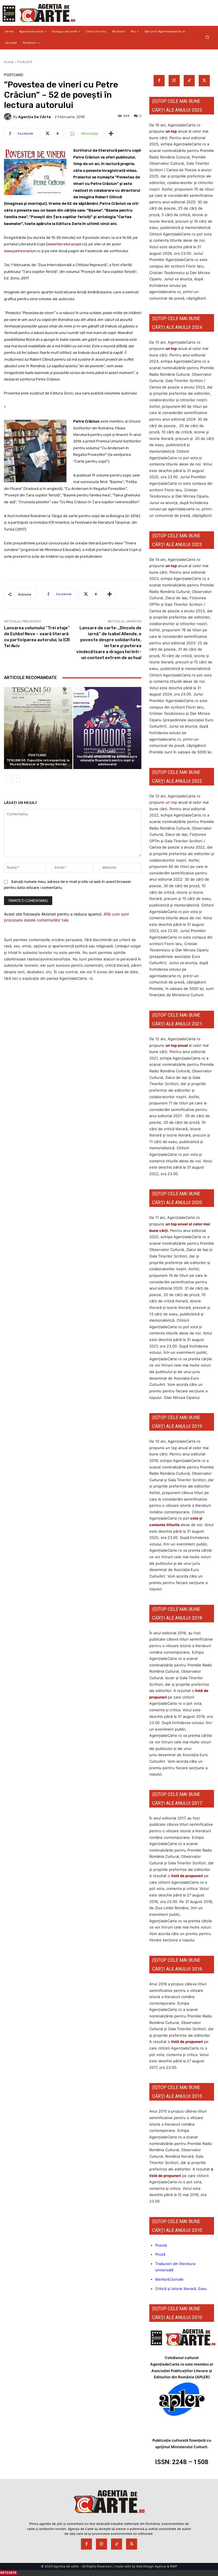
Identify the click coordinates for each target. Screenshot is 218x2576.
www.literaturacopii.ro (66, 244)
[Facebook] (159, 81)
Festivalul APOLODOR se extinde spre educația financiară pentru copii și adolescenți (107, 760)
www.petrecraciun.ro (22, 251)
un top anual (177, 1045)
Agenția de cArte (34, 117)
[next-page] (17, 778)
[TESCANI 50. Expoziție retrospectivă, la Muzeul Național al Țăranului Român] (38, 728)
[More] (111, 133)
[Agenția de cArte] (9, 117)
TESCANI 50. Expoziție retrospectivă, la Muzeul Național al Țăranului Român (38, 762)
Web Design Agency (151, 2566)
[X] (204, 81)
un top (171, 131)
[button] (207, 37)
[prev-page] (8, 778)
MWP (174, 2566)
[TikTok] (189, 81)
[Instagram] (174, 81)
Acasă (9, 62)
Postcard (25, 62)
